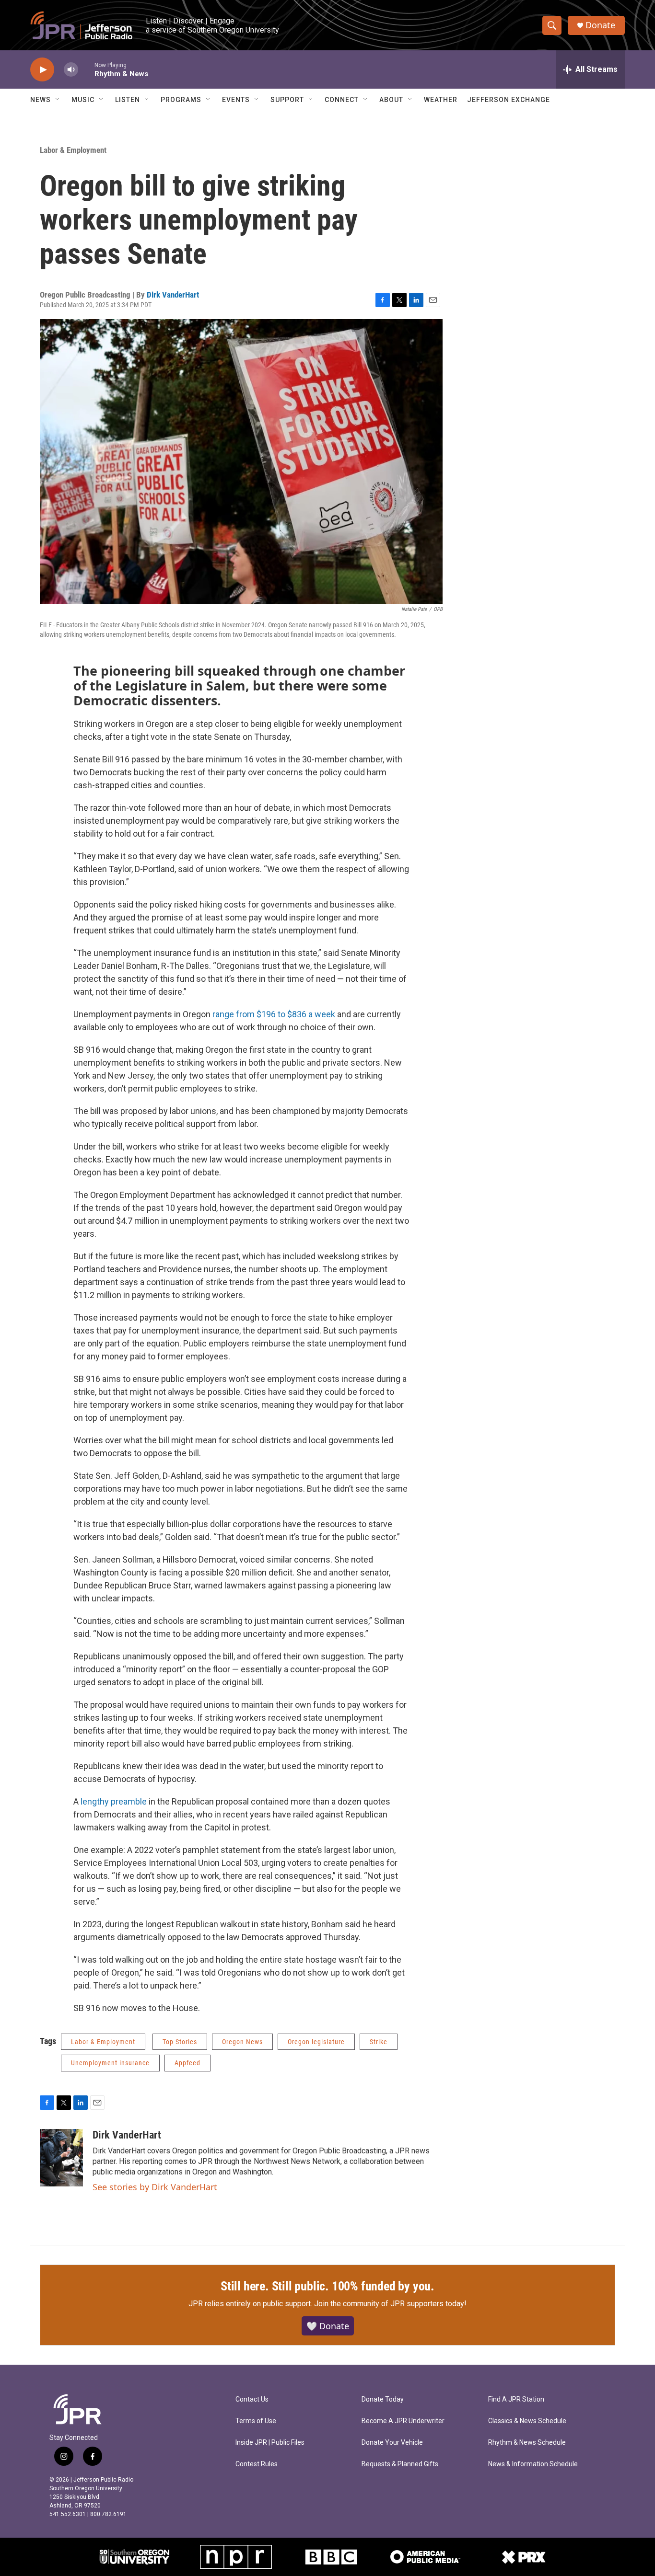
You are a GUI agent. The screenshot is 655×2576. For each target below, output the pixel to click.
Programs (181, 100)
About (391, 100)
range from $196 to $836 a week (274, 1014)
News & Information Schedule (533, 2464)
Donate (600, 25)
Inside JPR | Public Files (270, 2443)
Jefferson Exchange (509, 100)
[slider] (86, 69)
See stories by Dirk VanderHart (155, 2187)
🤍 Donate (328, 2326)
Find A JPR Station (516, 2399)
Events (236, 100)
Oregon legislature (316, 2042)
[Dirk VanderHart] (61, 2158)
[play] (42, 70)
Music (83, 100)
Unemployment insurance (110, 2063)
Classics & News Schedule (527, 2421)
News (41, 100)
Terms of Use (256, 2421)
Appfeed (187, 2063)
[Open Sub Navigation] (58, 100)
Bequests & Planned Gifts (400, 2464)
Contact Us (252, 2399)
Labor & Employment (73, 150)
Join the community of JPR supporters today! (390, 2304)
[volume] (71, 70)
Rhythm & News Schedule (527, 2443)
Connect (342, 100)
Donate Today (383, 2399)
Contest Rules (257, 2464)
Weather (441, 100)
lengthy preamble (114, 1801)
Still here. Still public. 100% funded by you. (327, 2286)
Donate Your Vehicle (392, 2443)
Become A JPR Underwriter (403, 2421)
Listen (128, 100)
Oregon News (242, 2042)
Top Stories (180, 2042)
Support (287, 100)
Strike (379, 2042)
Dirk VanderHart (173, 295)
